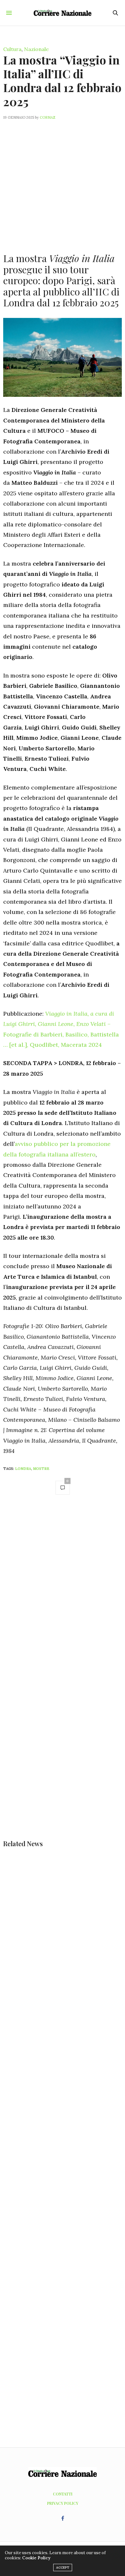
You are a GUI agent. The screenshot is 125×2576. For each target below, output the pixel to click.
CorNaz (48, 117)
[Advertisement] (63, 183)
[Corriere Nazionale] (63, 13)
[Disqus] (63, 1591)
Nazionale (36, 49)
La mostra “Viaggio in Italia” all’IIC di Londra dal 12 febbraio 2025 (62, 81)
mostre (41, 1469)
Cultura (12, 49)
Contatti (63, 2494)
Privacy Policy (63, 2503)
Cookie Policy (36, 2558)
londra (23, 1469)
